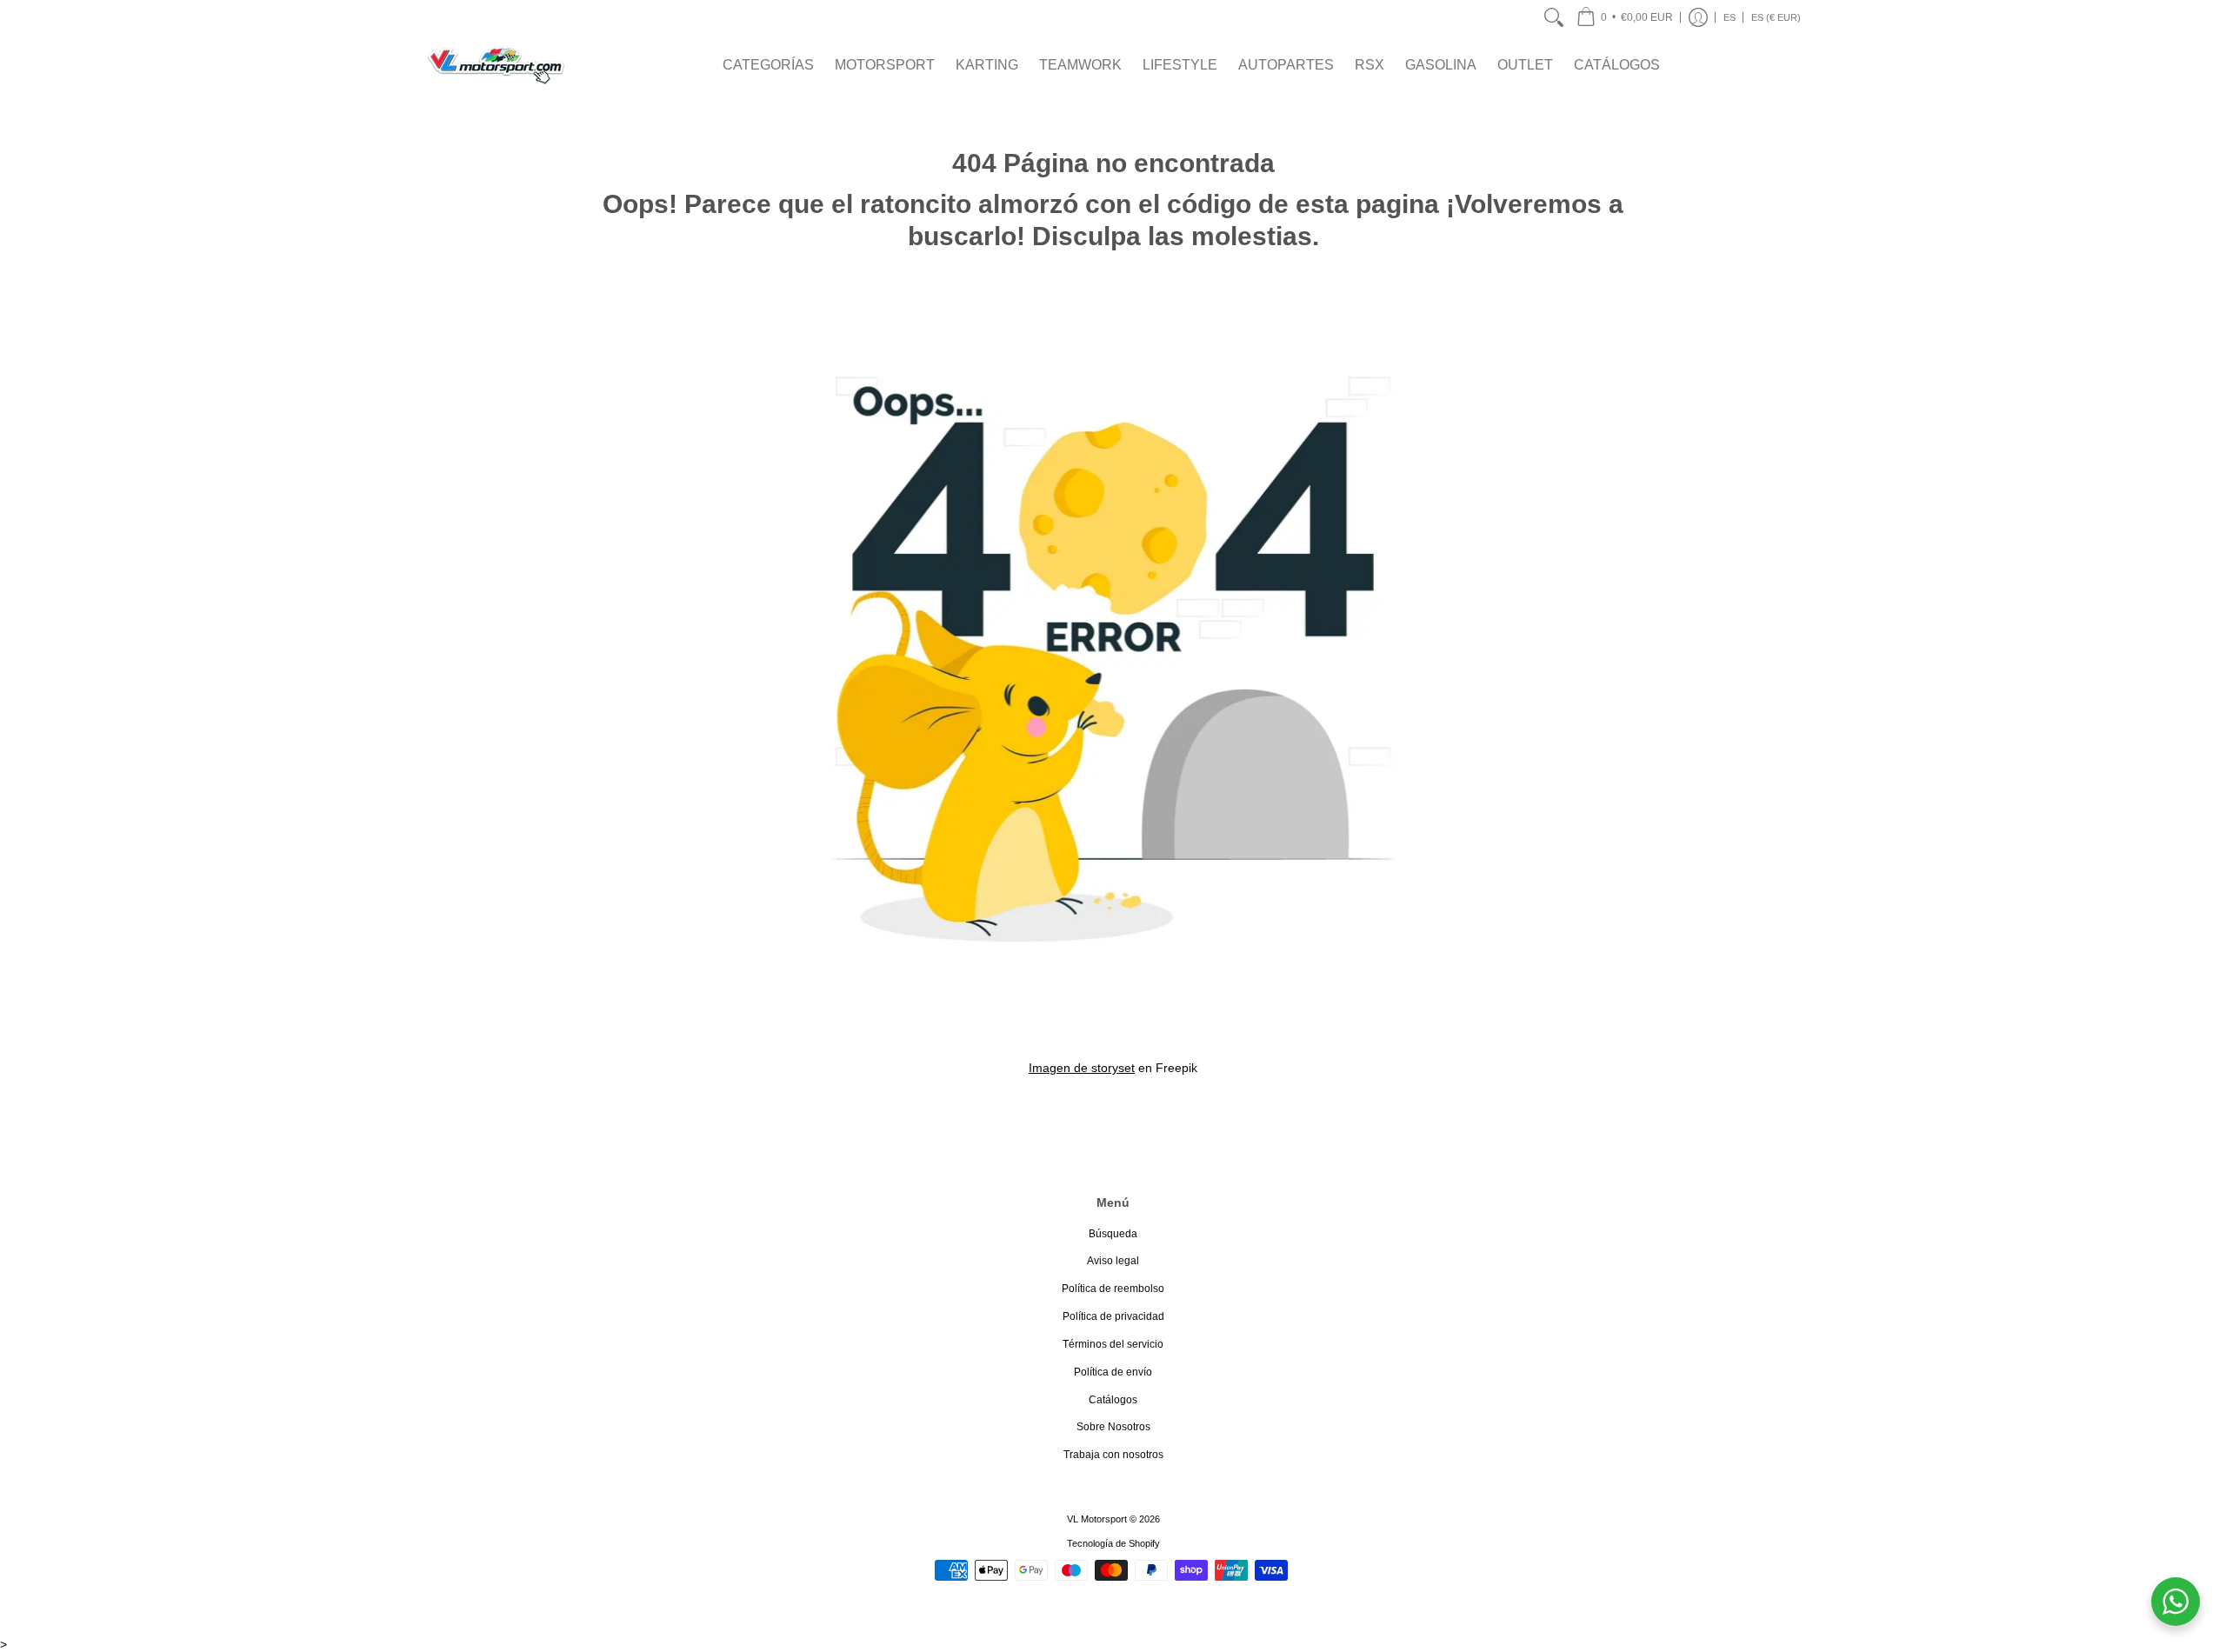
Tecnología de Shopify (1113, 1543)
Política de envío (1113, 1372)
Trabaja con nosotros (1113, 1455)
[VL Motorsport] (496, 65)
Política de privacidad (1113, 1316)
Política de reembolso (1113, 1289)
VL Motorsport (1097, 1519)
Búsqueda (1113, 1234)
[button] (1625, 17)
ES (1729, 17)
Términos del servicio (1113, 1344)
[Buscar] (1554, 17)
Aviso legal (1113, 1261)
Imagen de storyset (1082, 1068)
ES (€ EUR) (1776, 17)
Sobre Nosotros (1113, 1427)
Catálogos (1113, 1400)
